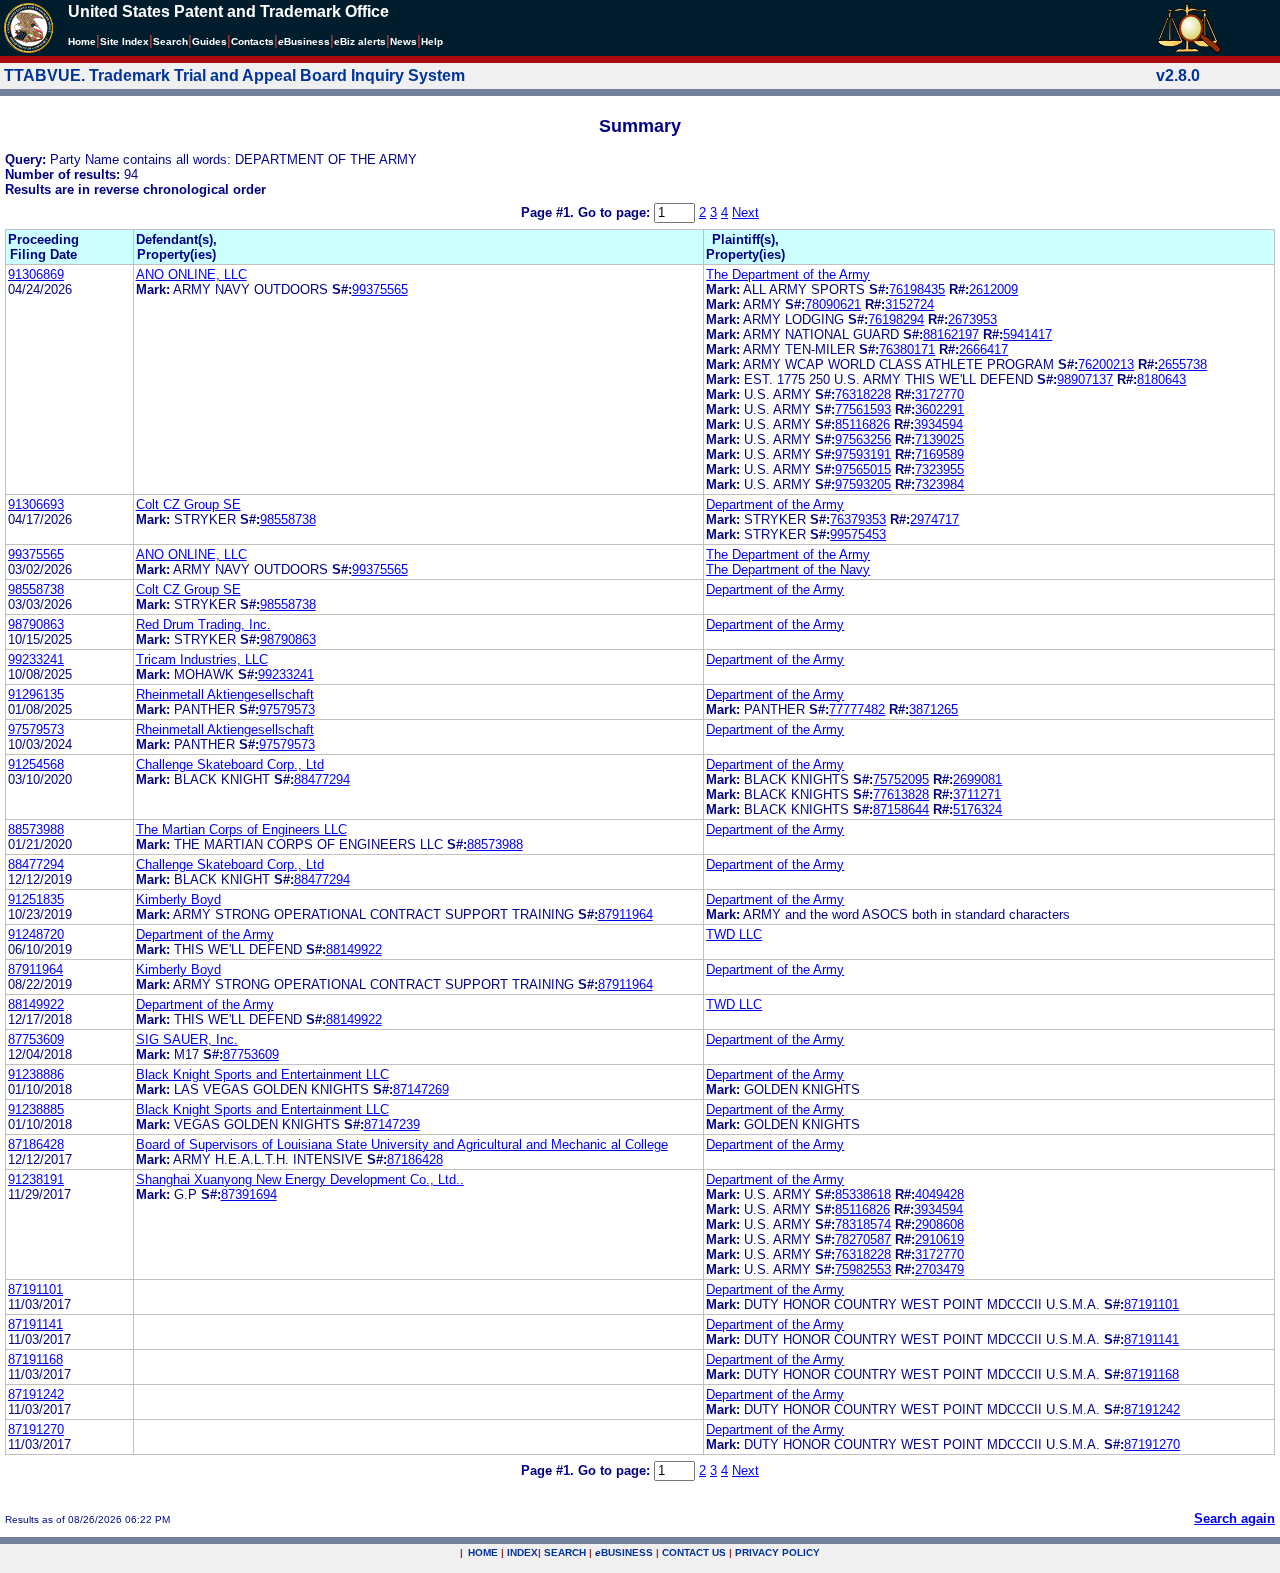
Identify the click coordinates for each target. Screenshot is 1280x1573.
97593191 (863, 454)
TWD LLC (734, 934)
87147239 (392, 1124)
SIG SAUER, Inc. (187, 1039)
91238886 (36, 1074)
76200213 (1106, 364)
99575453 (858, 534)
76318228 (863, 394)
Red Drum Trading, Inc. (203, 624)
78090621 (833, 304)
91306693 (36, 504)
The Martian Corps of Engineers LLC (241, 829)
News (403, 41)
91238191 (36, 1179)
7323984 (939, 484)
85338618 (863, 1194)
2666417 (983, 349)
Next (745, 212)
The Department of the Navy (788, 569)
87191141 (35, 1324)
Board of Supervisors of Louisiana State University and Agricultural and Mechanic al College (402, 1144)
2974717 (934, 519)
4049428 (939, 1194)
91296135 (36, 694)
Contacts (252, 41)
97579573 (287, 709)
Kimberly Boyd (178, 899)
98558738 (288, 519)
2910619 (939, 1239)
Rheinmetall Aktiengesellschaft (225, 694)
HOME (483, 1552)
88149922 (354, 949)
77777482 (857, 709)
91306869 (36, 274)
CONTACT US (694, 1552)
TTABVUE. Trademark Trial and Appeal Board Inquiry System (234, 75)
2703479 (939, 1269)
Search (170, 41)
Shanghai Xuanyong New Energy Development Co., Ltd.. (300, 1179)
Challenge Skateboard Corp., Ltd (230, 764)
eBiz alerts (360, 41)
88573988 (36, 829)
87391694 (249, 1194)
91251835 (36, 899)
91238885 (36, 1109)
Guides (209, 41)
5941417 (1027, 334)
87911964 (625, 914)
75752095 (901, 779)
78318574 (863, 1224)
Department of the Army (775, 504)
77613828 (901, 794)
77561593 (863, 409)
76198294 (896, 319)
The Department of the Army (788, 274)
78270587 (863, 1239)
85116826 (862, 424)
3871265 (933, 709)
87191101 (35, 1289)
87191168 (35, 1359)
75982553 (863, 1269)
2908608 (939, 1224)
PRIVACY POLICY (777, 1552)
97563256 (863, 439)
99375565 (380, 289)
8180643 (1161, 379)
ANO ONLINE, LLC (191, 274)
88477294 (322, 779)
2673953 (972, 319)
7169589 (939, 454)
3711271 (977, 794)
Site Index (124, 41)
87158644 (901, 809)
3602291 (939, 409)
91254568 (36, 764)
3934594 (938, 424)
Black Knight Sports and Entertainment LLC (262, 1074)
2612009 (993, 289)
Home (82, 41)
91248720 (36, 934)
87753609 (36, 1039)
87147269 (421, 1089)
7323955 (939, 469)
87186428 (36, 1144)
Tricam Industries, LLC (202, 659)
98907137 (1085, 379)
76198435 (917, 289)
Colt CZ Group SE (188, 504)
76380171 (907, 349)
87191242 (36, 1394)
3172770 (939, 394)
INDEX (522, 1552)
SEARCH (565, 1552)
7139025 (939, 439)
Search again (1234, 1518)
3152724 (909, 304)
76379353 (858, 519)
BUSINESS (624, 1552)
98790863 (36, 624)
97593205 (863, 484)
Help (432, 41)
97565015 (863, 469)
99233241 (36, 659)
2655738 (1182, 364)
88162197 (951, 334)
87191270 (36, 1429)
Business (304, 41)
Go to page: (616, 212)
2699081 (977, 779)
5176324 (977, 809)
